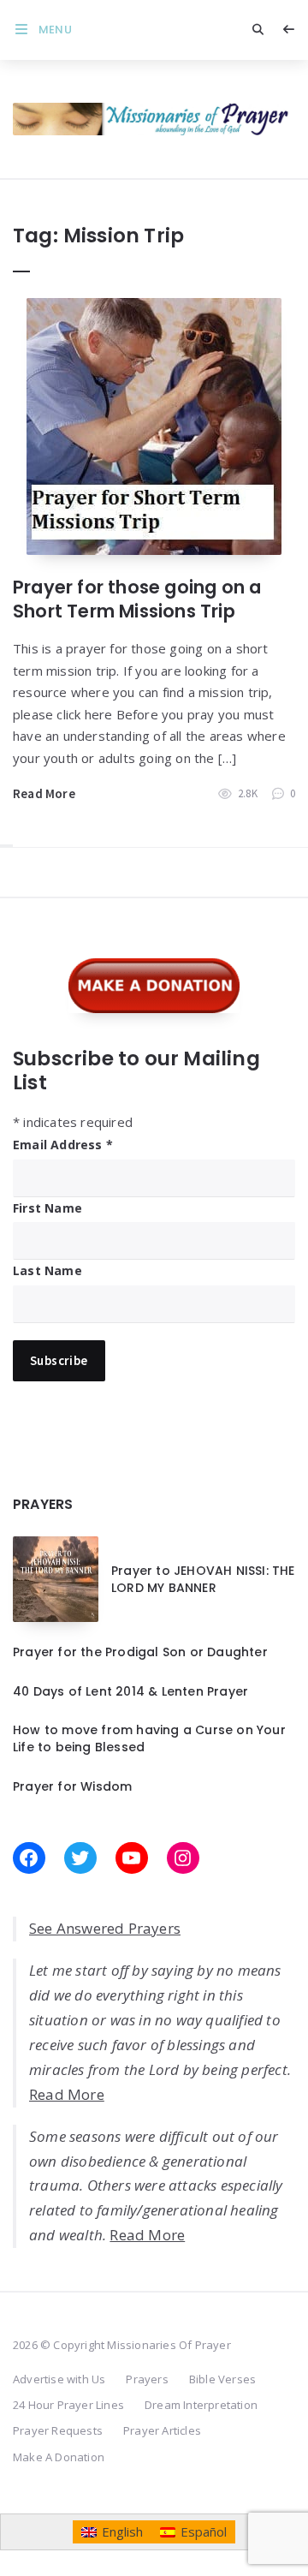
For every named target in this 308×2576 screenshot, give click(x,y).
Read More (44, 793)
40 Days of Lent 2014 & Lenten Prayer (130, 1691)
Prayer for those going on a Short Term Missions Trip (137, 599)
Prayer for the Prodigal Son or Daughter (140, 1652)
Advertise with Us (59, 2379)
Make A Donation (59, 2457)
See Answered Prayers (105, 1928)
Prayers (147, 2379)
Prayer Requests (58, 2430)
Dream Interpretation (201, 2405)
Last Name (47, 1270)
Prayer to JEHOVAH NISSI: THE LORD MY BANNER (203, 1579)
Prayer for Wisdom (72, 1786)
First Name (47, 1208)
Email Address (63, 1145)
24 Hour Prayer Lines (68, 2405)
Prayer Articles (162, 2430)
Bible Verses (222, 2379)
